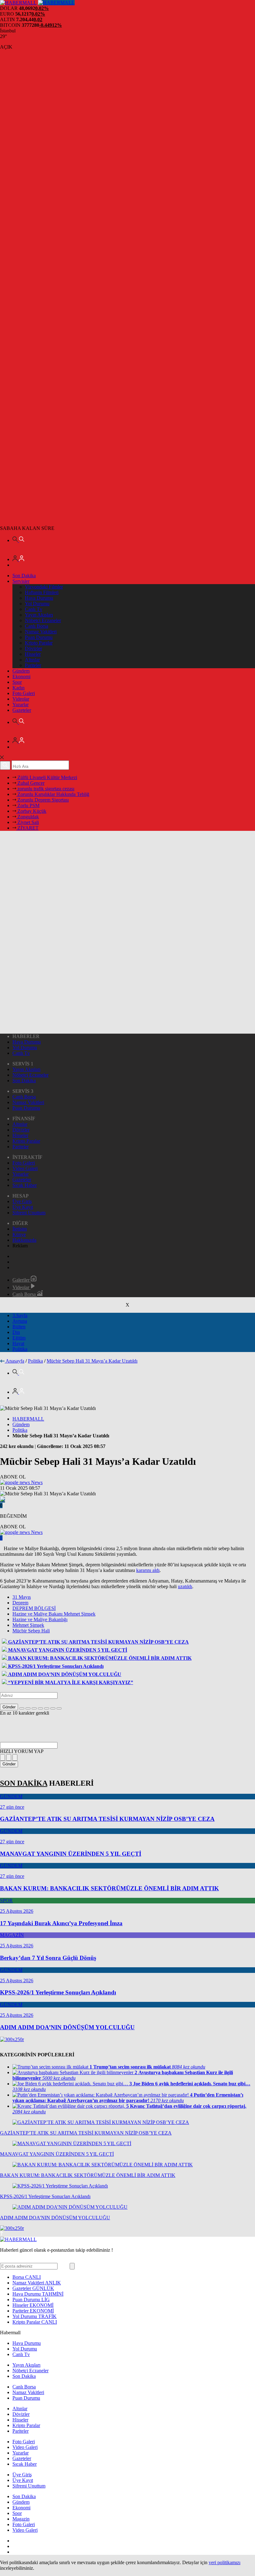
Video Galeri (25, 1168)
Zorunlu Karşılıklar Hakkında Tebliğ (53, 794)
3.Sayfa (20, 1315)
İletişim (20, 1229)
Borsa (27, 2277)
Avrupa (20, 1321)
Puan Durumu (39, 637)
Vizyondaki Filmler (44, 587)
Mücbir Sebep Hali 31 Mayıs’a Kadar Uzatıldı (92, 1361)
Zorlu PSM (28, 805)
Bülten (19, 1327)
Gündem (21, 671)
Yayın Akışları (39, 615)
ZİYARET (27, 828)
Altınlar (32, 660)
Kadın (19, 688)
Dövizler (33, 648)
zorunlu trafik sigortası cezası (45, 789)
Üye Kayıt (23, 1207)
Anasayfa (15, 1361)
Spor (17, 682)
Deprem (20, 1603)
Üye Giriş (22, 1201)
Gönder (9, 1707)
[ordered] (40, 1708)
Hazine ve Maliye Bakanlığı (40, 1619)
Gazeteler (22, 710)
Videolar (21, 699)
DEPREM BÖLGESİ (34, 1608)
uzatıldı (185, 1586)
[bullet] (47, 1708)
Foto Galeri (24, 693)
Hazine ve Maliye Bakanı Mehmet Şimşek (54, 1614)
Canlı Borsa (37, 626)
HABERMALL (28, 1419)
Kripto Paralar (39, 643)
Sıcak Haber (25, 1185)
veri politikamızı (225, 2562)
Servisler (21, 581)
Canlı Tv (34, 609)
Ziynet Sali (28, 822)
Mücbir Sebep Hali (31, 1631)
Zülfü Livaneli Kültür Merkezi (47, 777)
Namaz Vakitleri (41, 632)
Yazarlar (21, 705)
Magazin (21, 2519)
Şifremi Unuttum (29, 1213)
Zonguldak (28, 817)
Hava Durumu (39, 598)
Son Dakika (24, 576)
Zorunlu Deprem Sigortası (42, 800)
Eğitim (19, 1338)
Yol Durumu (37, 604)
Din (16, 1332)
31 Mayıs (22, 1597)
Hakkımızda (24, 1240)
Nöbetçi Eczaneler (43, 620)
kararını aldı (148, 1570)
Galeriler (22, 1280)
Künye (19, 1234)
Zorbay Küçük (31, 811)
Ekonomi (21, 676)
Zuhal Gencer (30, 783)
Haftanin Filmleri (42, 592)
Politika (20, 1349)
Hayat (18, 1343)
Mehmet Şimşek (28, 1625)
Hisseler (33, 654)
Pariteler (33, 665)
